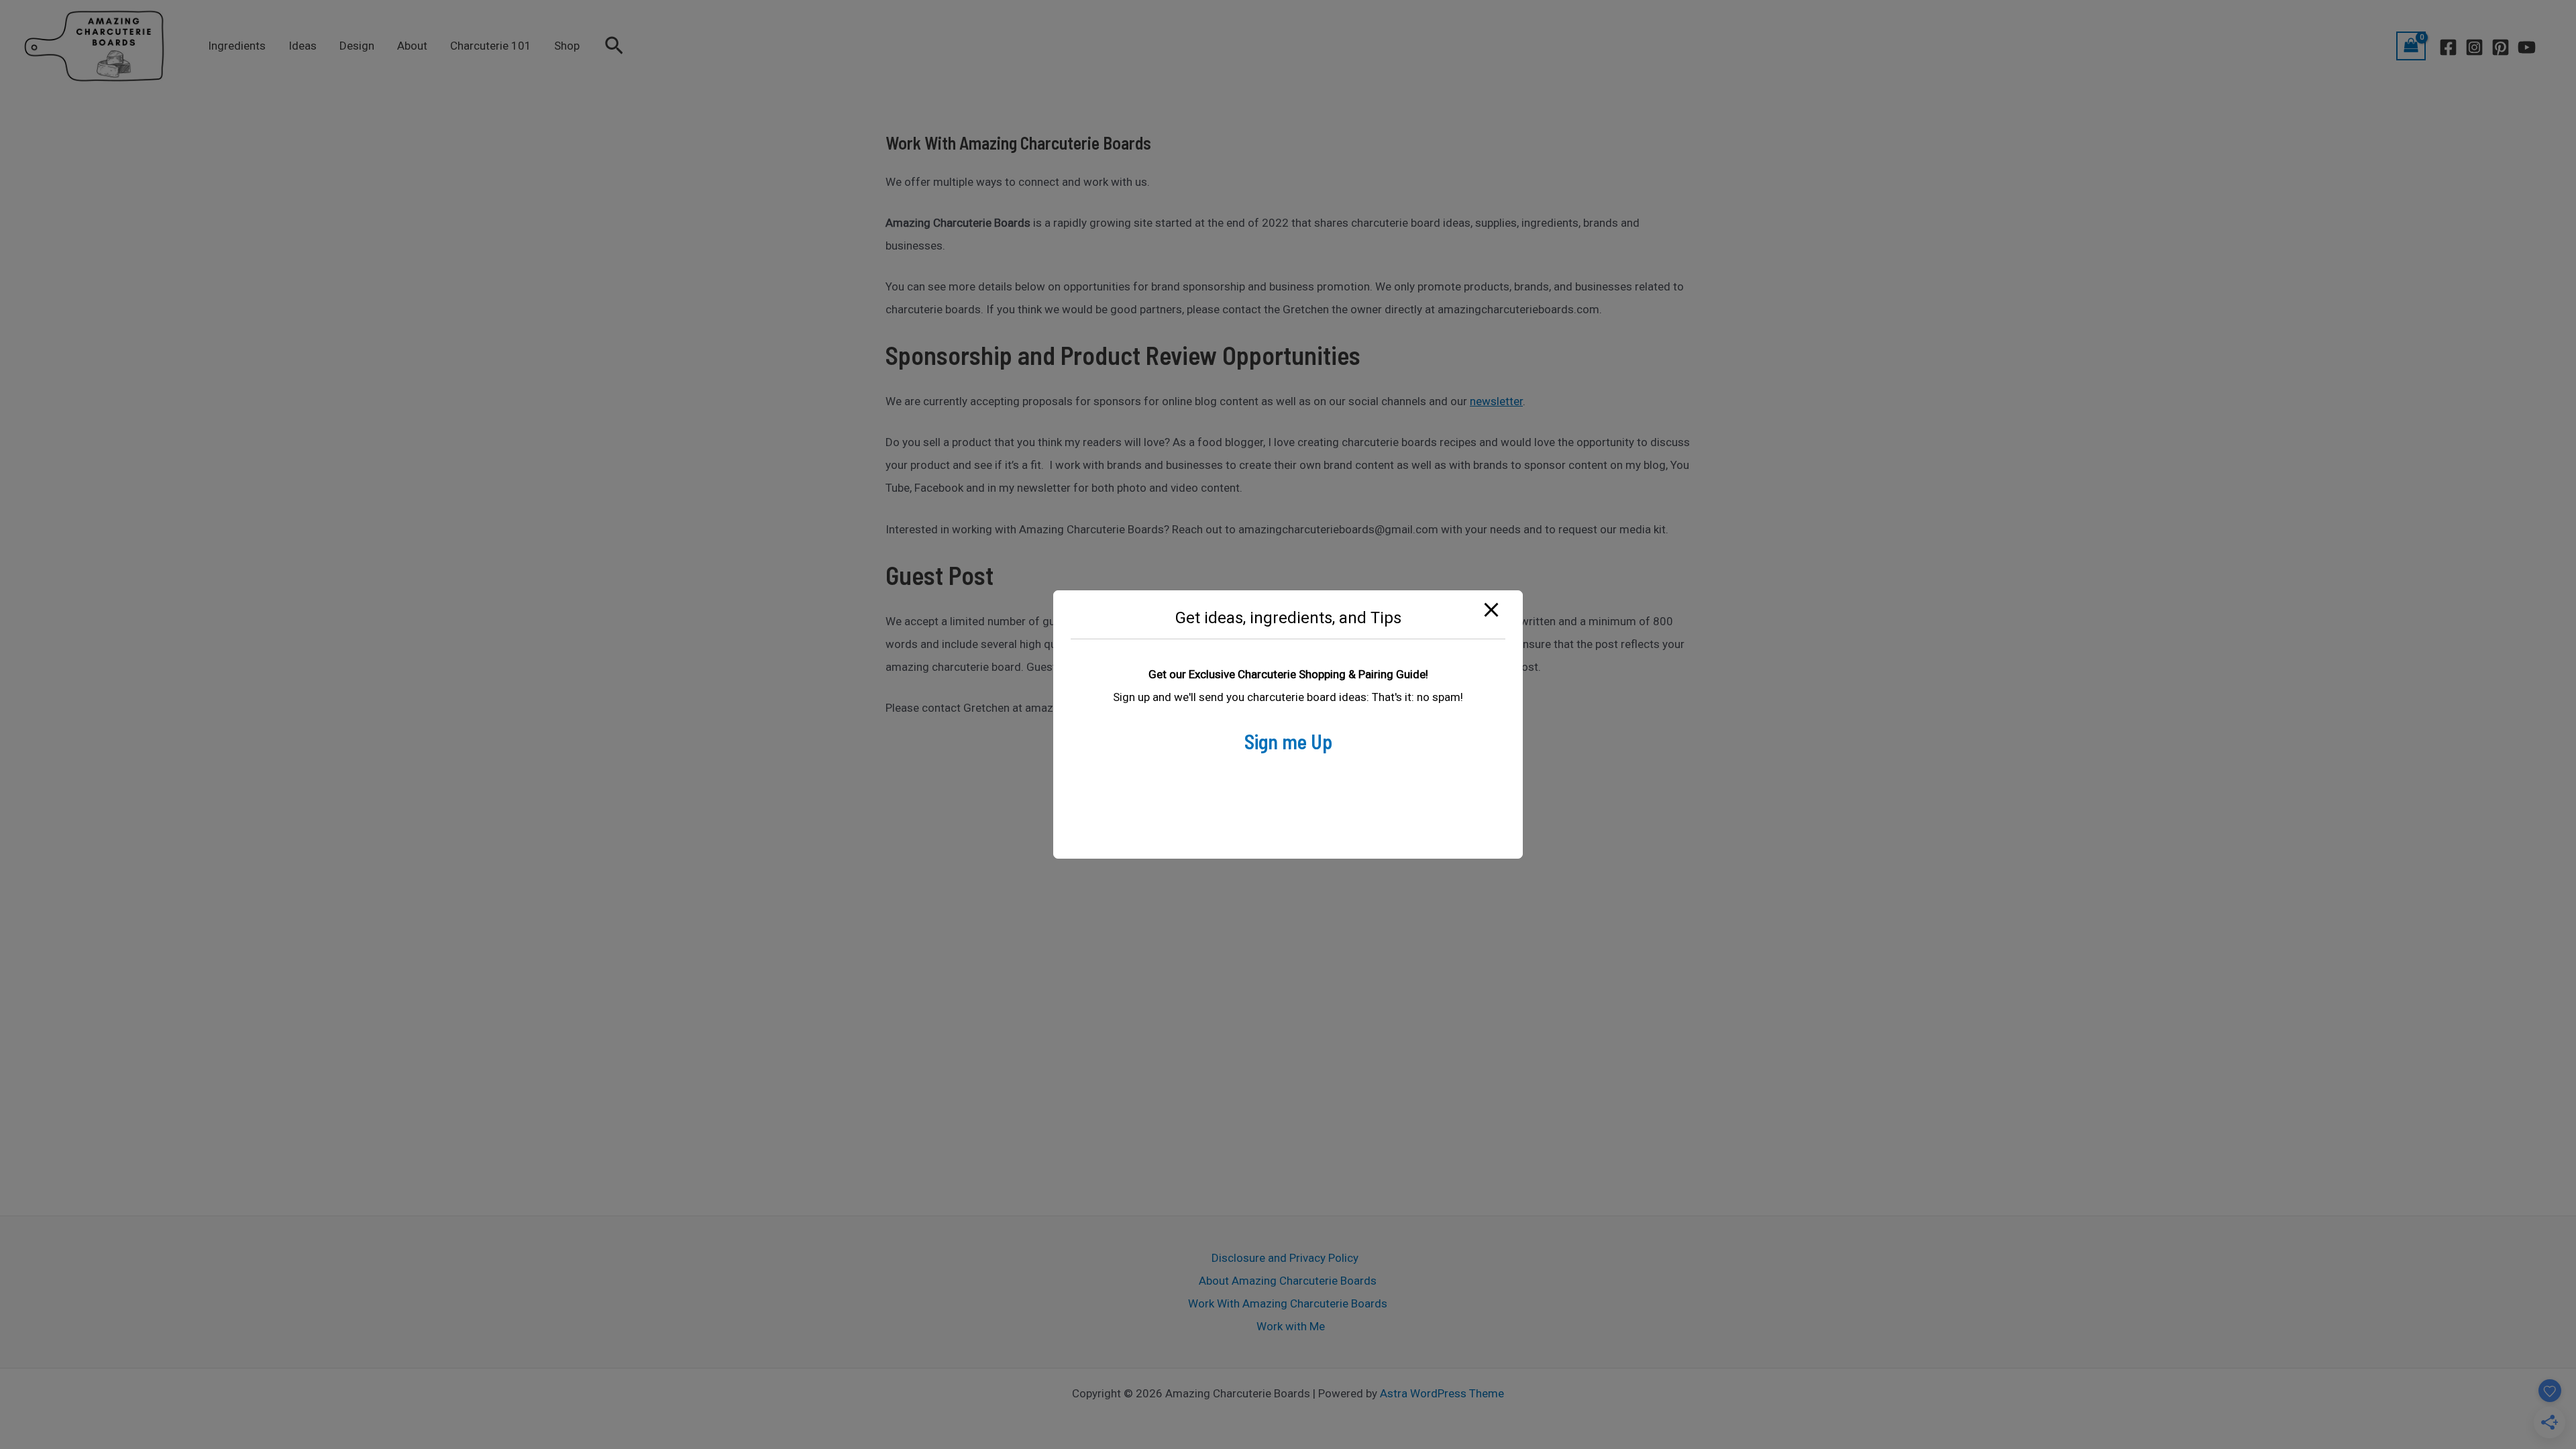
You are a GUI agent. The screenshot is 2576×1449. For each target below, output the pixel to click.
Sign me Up (1288, 741)
